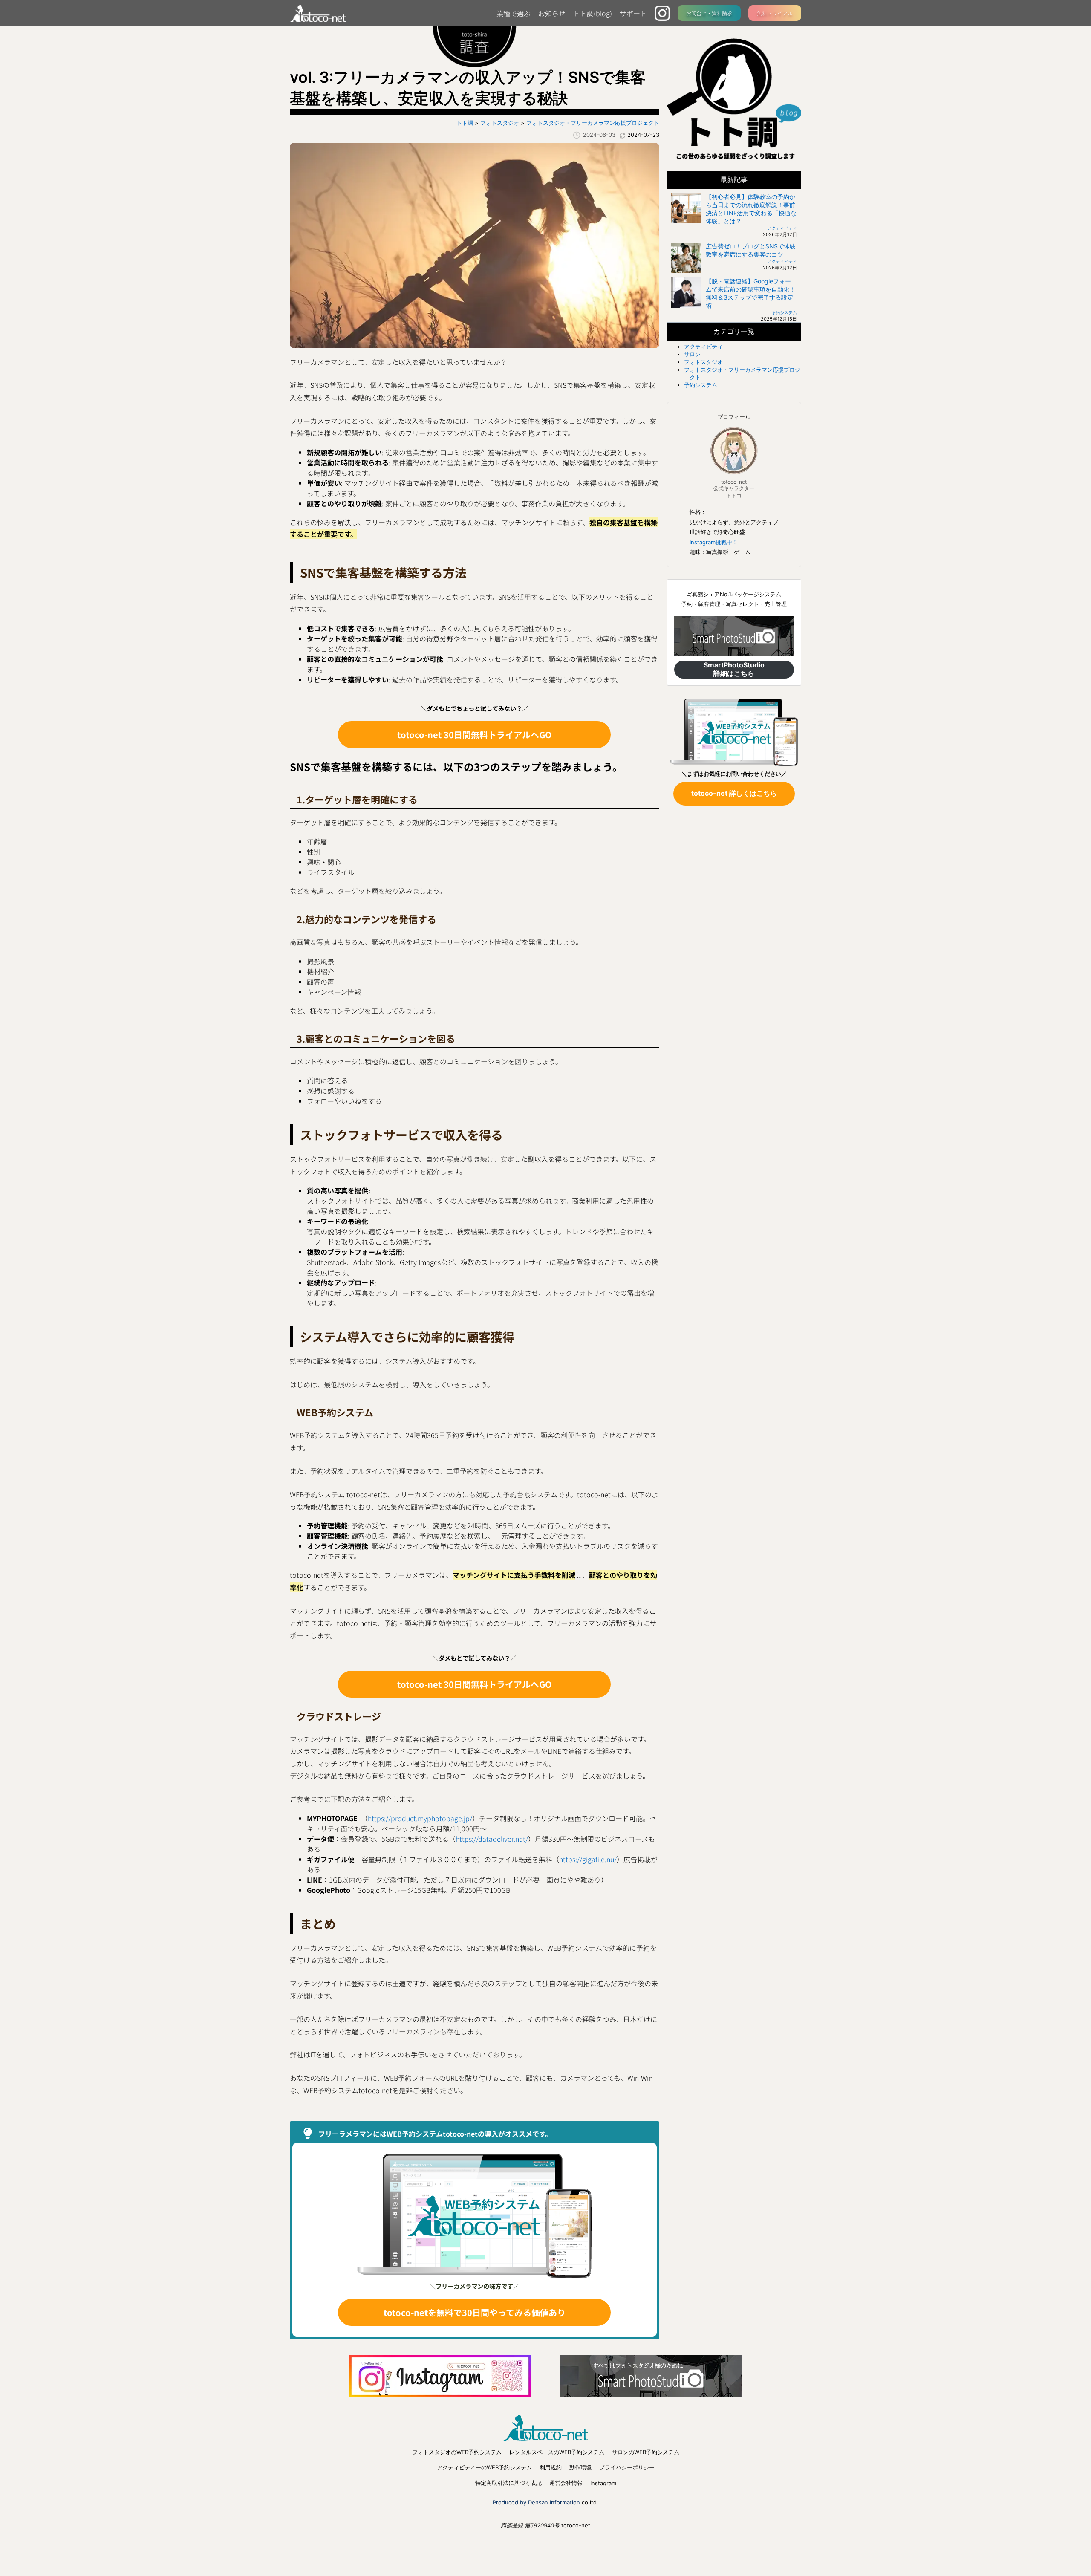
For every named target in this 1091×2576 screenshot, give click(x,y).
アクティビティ (782, 228)
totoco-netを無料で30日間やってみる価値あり (475, 2312)
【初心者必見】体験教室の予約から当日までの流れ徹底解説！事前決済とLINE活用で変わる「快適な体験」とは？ (751, 209)
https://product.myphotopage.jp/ (420, 1818)
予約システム (784, 312)
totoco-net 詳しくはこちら (734, 793)
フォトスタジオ (703, 362)
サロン (692, 354)
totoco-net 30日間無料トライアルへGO (474, 735)
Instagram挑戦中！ (714, 542)
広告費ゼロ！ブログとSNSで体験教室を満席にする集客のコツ (751, 250)
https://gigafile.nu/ (588, 1859)
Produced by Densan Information (536, 2502)
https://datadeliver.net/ (492, 1839)
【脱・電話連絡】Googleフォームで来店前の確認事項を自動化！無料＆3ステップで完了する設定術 (750, 293)
